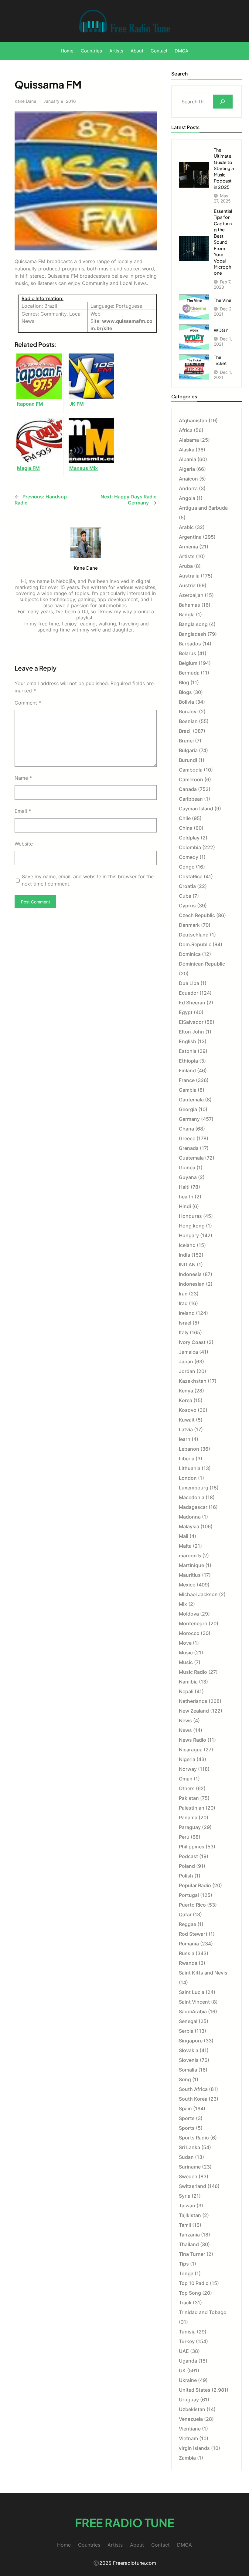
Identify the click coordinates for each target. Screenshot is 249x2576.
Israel (185, 1323)
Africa (186, 430)
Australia (189, 576)
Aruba (186, 566)
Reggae (188, 1924)
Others (187, 1788)
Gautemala (191, 1100)
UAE (184, 2351)
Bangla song (193, 624)
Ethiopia (188, 1061)
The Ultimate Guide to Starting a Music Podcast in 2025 (224, 168)
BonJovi (188, 712)
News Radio (193, 1740)
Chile (185, 818)
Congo (187, 867)
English (188, 1041)
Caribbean (191, 799)
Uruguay (189, 2400)
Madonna (190, 1517)
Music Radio (193, 1672)
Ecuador (189, 993)
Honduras (190, 1216)
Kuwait (187, 1420)
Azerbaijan (191, 595)
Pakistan (189, 1798)
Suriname (190, 2167)
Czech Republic (197, 915)
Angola (187, 498)
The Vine (223, 300)
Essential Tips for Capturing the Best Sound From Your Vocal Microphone (223, 242)
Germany (189, 1119)
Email (23, 811)
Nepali (186, 1691)
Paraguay (190, 1827)
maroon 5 (190, 1556)
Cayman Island (196, 809)
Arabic (186, 527)
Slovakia (189, 2050)
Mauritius (190, 1575)
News (185, 1720)
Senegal (188, 2021)
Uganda (188, 2361)
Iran (183, 1294)
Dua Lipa (189, 983)
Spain (185, 2109)
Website (24, 844)
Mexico (187, 1585)
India (184, 1255)
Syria (185, 2196)
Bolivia (186, 702)
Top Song (190, 2293)
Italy (184, 1332)
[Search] (223, 102)
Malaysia (189, 1526)
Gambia (188, 1090)
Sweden (188, 2176)
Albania (188, 459)
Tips (184, 2264)
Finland (187, 1070)
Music (186, 1653)
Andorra (188, 488)
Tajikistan (190, 2215)
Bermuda (189, 673)
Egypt (186, 1012)
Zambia (187, 2458)
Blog (184, 682)
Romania (189, 1944)
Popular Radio (195, 1885)
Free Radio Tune (124, 2522)
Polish (186, 1876)
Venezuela (191, 2419)
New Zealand (194, 1711)
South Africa (193, 2089)
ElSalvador (191, 1022)
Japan (186, 1362)
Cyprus (187, 906)
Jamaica (188, 1352)
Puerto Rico (192, 1905)
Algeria (187, 469)
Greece (187, 1138)
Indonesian (192, 1284)
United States (195, 2390)
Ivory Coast (192, 1342)
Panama (188, 1817)
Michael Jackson (198, 1594)
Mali (184, 1536)
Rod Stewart (193, 1934)
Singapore (191, 2041)
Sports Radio (194, 2138)
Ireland (187, 1313)
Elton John (191, 1032)
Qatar (185, 1914)
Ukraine (188, 2380)
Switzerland (193, 2186)
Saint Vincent (194, 2002)
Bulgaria (188, 750)
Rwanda (188, 1963)
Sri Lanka (189, 2147)
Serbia (186, 2031)
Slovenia (189, 2060)
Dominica (190, 954)
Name (23, 778)
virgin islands (194, 2448)
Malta (185, 1546)
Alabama (189, 440)
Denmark (189, 925)
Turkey (187, 2341)
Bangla (187, 615)
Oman (186, 1779)
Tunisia (187, 2332)
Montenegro (193, 1623)
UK (182, 2370)
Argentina (190, 537)
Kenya (186, 1391)
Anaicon (188, 479)
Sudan (186, 2157)
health (186, 1197)
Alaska (187, 450)
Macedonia (192, 1497)
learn (185, 1439)
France (187, 1080)
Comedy (189, 857)
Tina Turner (192, 2254)
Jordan (187, 1371)
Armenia (188, 547)
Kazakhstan (193, 1381)
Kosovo (188, 1410)
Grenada (189, 1148)
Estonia (188, 1051)
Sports (187, 2118)
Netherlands (193, 1701)
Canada (188, 789)
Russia (187, 1953)
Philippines (192, 1847)
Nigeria (187, 1759)
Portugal (189, 1895)
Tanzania (189, 2235)
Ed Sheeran (192, 1003)
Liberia (187, 1459)
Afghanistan (193, 420)
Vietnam (188, 2438)
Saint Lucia (192, 1992)
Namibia (188, 1682)
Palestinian (192, 1808)
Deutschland (194, 935)
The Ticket (220, 360)
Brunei (186, 741)
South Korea (193, 2099)
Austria (187, 585)
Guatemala (191, 1158)
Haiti (184, 1187)
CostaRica (191, 876)
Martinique (191, 1565)
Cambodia (191, 770)
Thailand (189, 2244)
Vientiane (190, 2429)
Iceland (187, 1245)
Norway (188, 1769)
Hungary (189, 1235)
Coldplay (189, 838)
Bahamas (189, 605)
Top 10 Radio (194, 2283)
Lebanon (189, 1449)
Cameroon (191, 779)
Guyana (188, 1177)
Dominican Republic (202, 964)
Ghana (186, 1129)
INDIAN (187, 1265)
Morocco (189, 1633)
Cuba (185, 896)
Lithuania (190, 1468)
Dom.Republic (195, 944)
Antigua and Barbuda (203, 508)
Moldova (189, 1614)
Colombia (190, 847)
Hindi (185, 1206)
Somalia (188, 2070)
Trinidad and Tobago (203, 2312)
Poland (187, 1866)
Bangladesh (193, 634)
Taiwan (187, 2206)
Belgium (188, 663)
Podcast (188, 1856)
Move (185, 1643)
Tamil (185, 2225)
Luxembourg (194, 1488)
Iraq (183, 1303)
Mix (183, 1604)
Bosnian (188, 721)
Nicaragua (191, 1750)
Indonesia (190, 1274)
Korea (186, 1400)
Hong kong (192, 1226)
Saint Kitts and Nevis (203, 1973)
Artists (187, 556)
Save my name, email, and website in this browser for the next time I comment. (88, 880)
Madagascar (193, 1507)
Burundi (188, 760)
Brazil (185, 731)
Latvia (186, 1429)
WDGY (221, 330)
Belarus (188, 653)
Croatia (187, 886)
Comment (28, 703)
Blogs (185, 692)
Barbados (190, 644)
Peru (184, 1837)
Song (185, 2079)
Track (185, 2303)
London (188, 1478)
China (186, 828)
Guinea (187, 1167)
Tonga (186, 2273)
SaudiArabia (193, 2012)
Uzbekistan (192, 2409)
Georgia (188, 1109)
